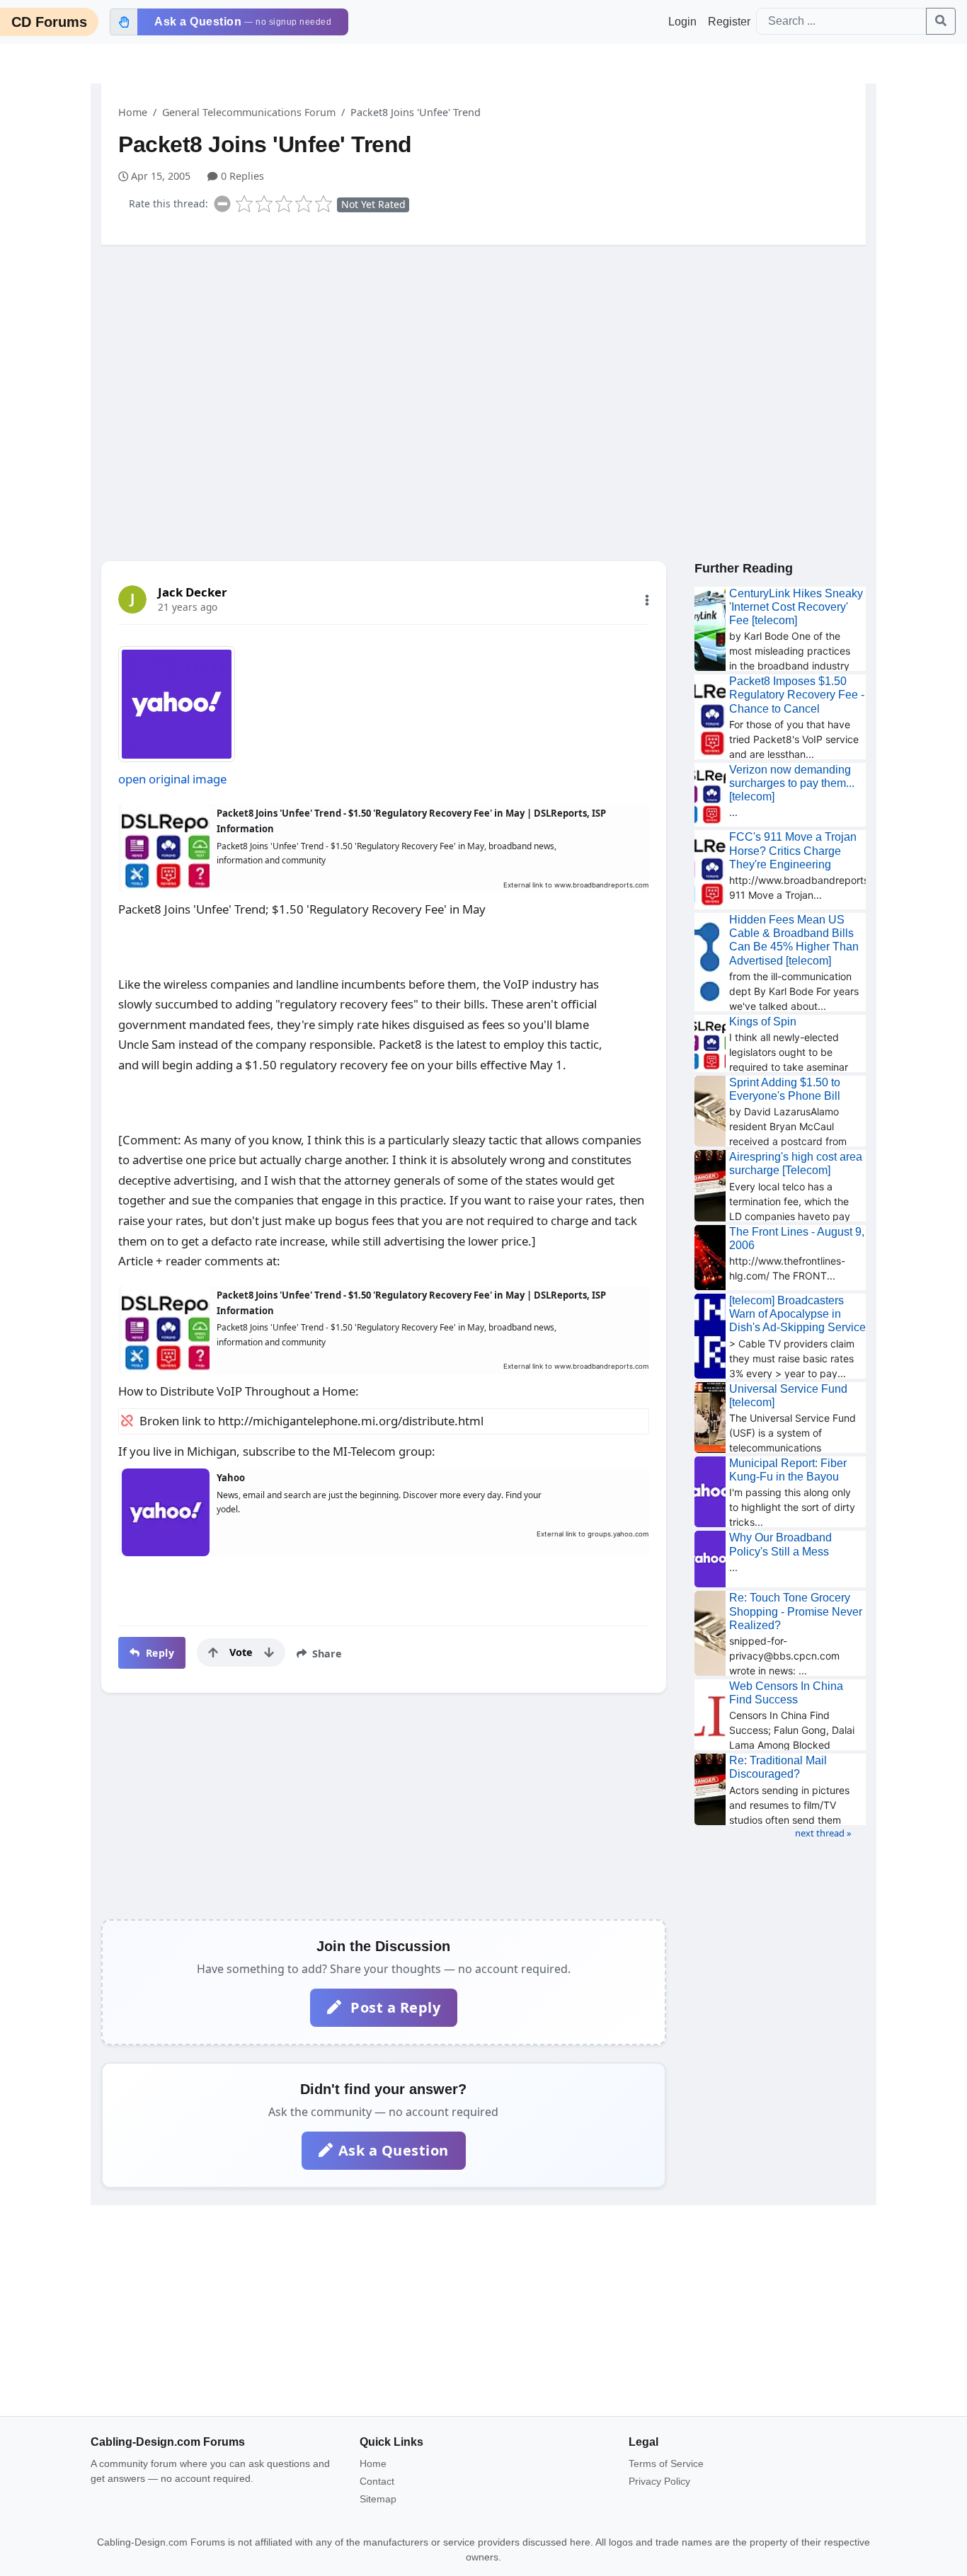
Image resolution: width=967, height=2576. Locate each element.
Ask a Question (394, 2150)
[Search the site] (941, 21)
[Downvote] (269, 1652)
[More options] (647, 600)
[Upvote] (213, 1652)
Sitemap (378, 2499)
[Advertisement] (483, 366)
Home (133, 112)
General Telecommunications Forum (249, 112)
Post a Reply (394, 2007)
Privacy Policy (659, 2481)
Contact (377, 2481)
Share (326, 1654)
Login (682, 22)
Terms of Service (666, 2463)
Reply (158, 1653)
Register (729, 22)
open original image (172, 779)
